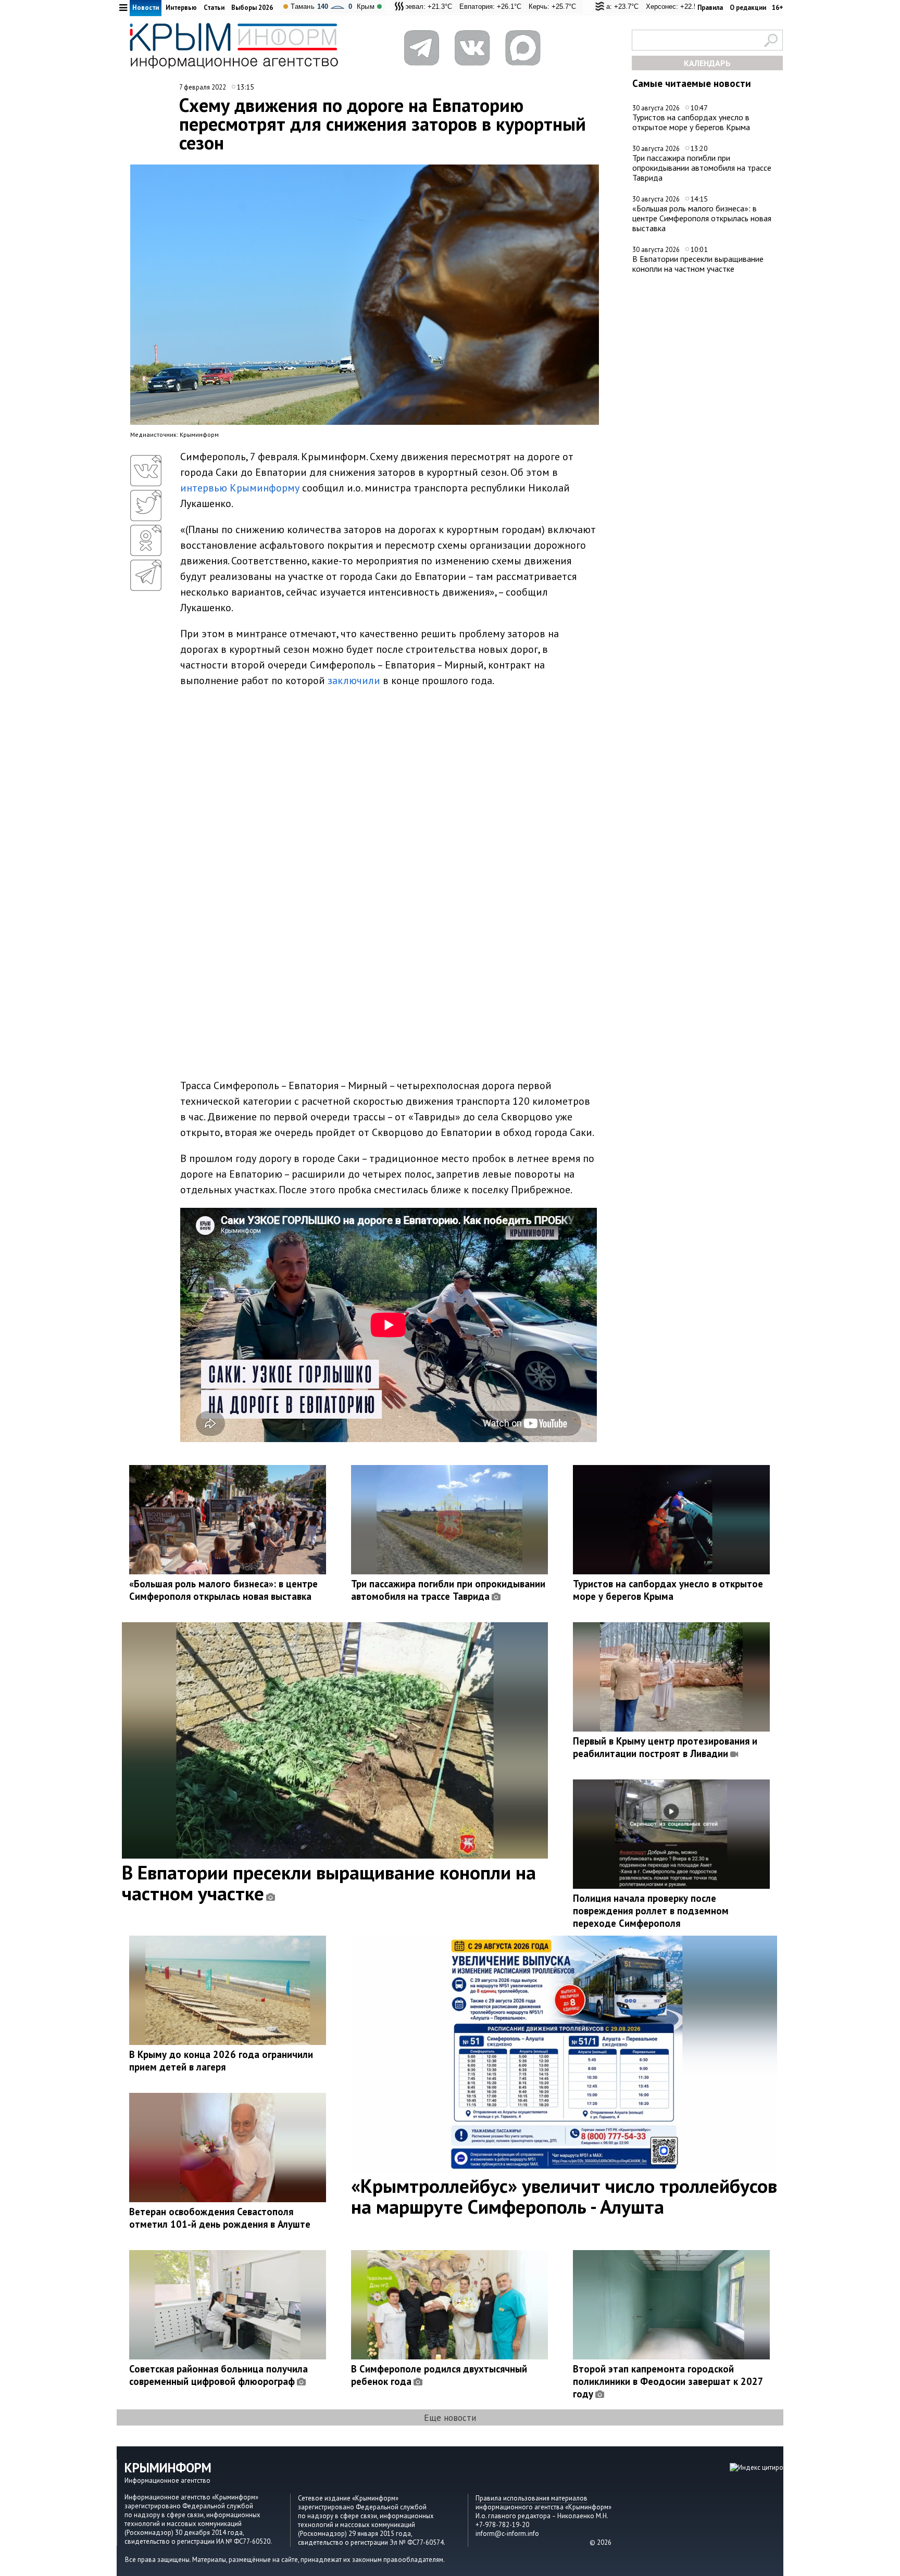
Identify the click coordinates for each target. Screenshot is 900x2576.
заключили (354, 680)
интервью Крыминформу (240, 488)
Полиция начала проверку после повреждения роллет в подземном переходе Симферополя (651, 1911)
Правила (710, 8)
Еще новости (450, 2417)
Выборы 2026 (252, 8)
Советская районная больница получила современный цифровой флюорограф (218, 2375)
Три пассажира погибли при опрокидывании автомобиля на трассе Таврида (702, 167)
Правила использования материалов (532, 2498)
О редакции (748, 8)
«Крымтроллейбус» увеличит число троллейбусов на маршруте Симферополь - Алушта (564, 2196)
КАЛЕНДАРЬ (707, 63)
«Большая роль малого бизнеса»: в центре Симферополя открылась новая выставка (702, 218)
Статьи (214, 8)
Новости (146, 8)
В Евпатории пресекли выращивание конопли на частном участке (698, 264)
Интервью (181, 8)
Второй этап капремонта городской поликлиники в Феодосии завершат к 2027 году (668, 2381)
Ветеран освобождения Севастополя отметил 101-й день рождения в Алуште (220, 2218)
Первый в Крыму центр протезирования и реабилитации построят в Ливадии (665, 1747)
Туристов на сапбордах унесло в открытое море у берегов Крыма (691, 122)
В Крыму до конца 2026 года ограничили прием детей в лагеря (221, 2061)
